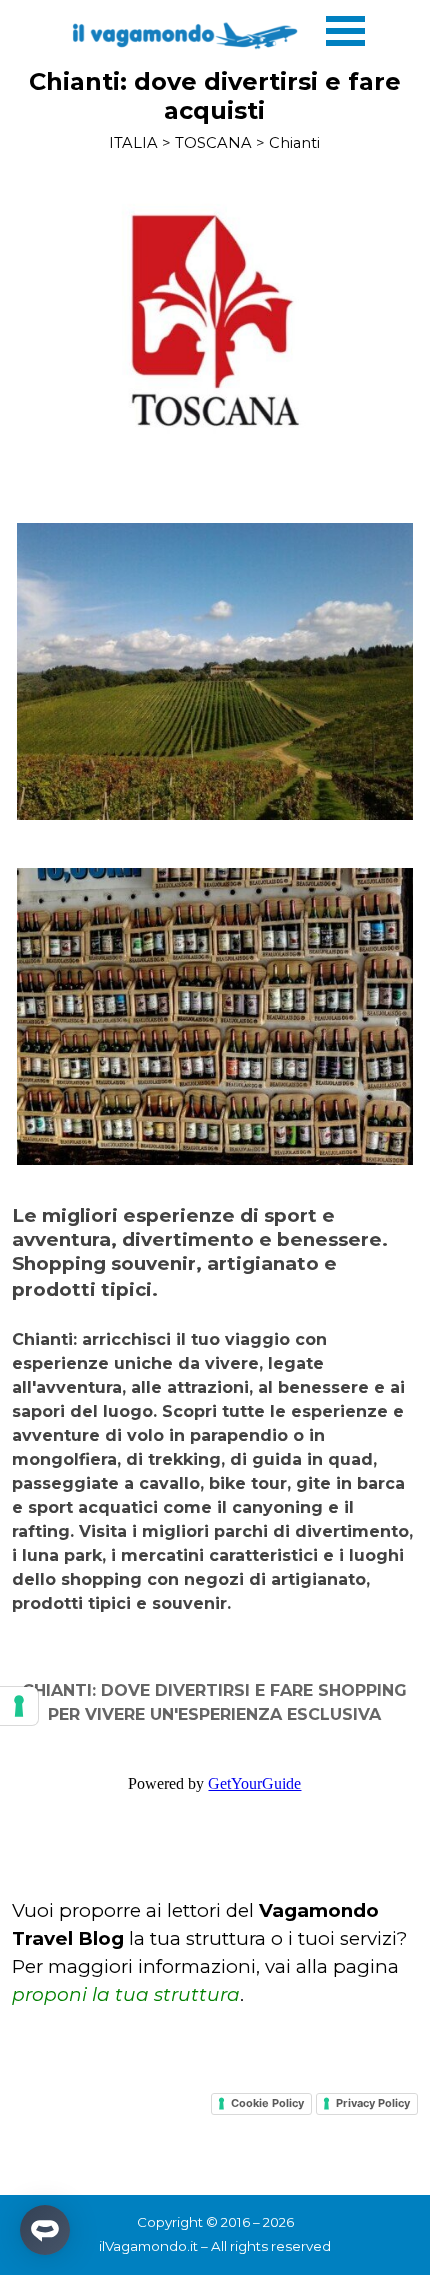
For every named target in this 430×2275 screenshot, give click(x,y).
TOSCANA (213, 143)
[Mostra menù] (345, 30)
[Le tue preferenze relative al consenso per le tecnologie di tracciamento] (19, 1706)
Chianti (294, 143)
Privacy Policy (373, 2103)
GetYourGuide (254, 1783)
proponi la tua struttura (126, 1994)
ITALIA (133, 143)
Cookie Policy (267, 2103)
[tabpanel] (215, 1410)
